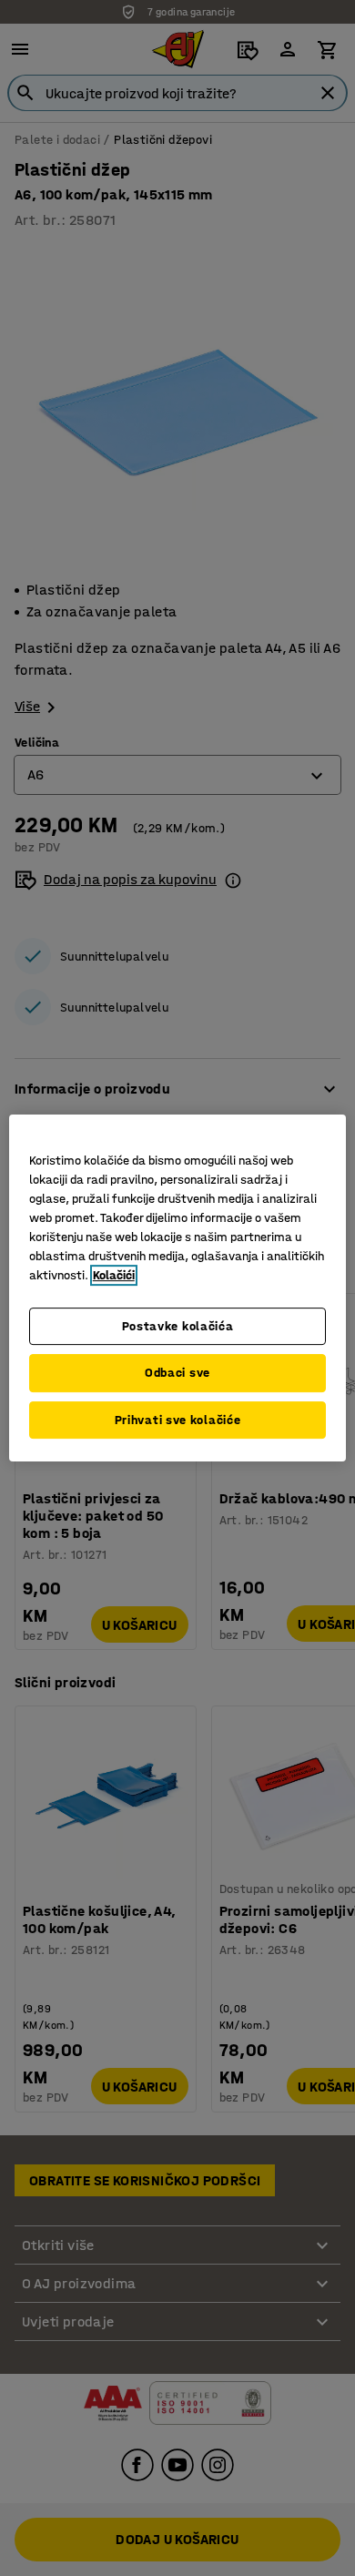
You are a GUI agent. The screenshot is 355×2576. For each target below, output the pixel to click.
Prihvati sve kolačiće (178, 1420)
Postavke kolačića (178, 1326)
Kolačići (114, 1275)
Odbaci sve (177, 1373)
